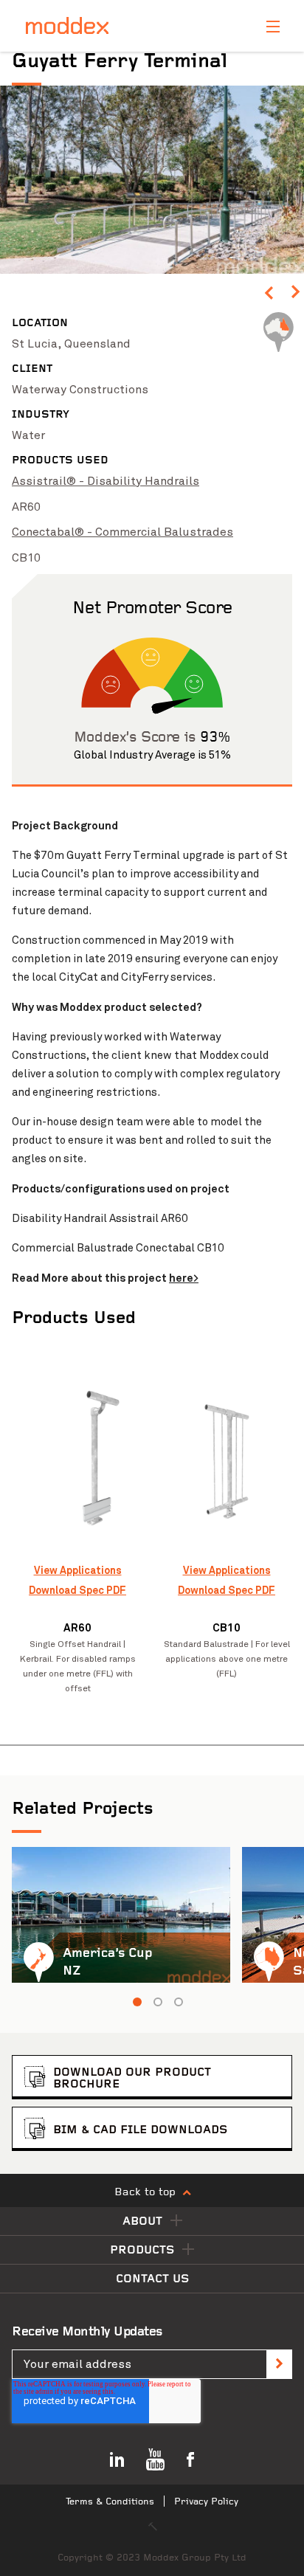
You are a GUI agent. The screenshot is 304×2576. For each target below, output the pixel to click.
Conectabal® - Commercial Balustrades (122, 532)
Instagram (117, 2459)
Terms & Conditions (110, 2502)
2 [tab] (158, 2002)
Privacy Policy (206, 2502)
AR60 (26, 507)
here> (184, 1278)
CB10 (26, 558)
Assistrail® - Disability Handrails (106, 481)
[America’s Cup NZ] (121, 1915)
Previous (269, 296)
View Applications (78, 1570)
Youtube (155, 2459)
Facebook (190, 2459)
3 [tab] (179, 2002)
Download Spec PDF (77, 1590)
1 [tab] (137, 2002)
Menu (273, 27)
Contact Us (152, 2279)
